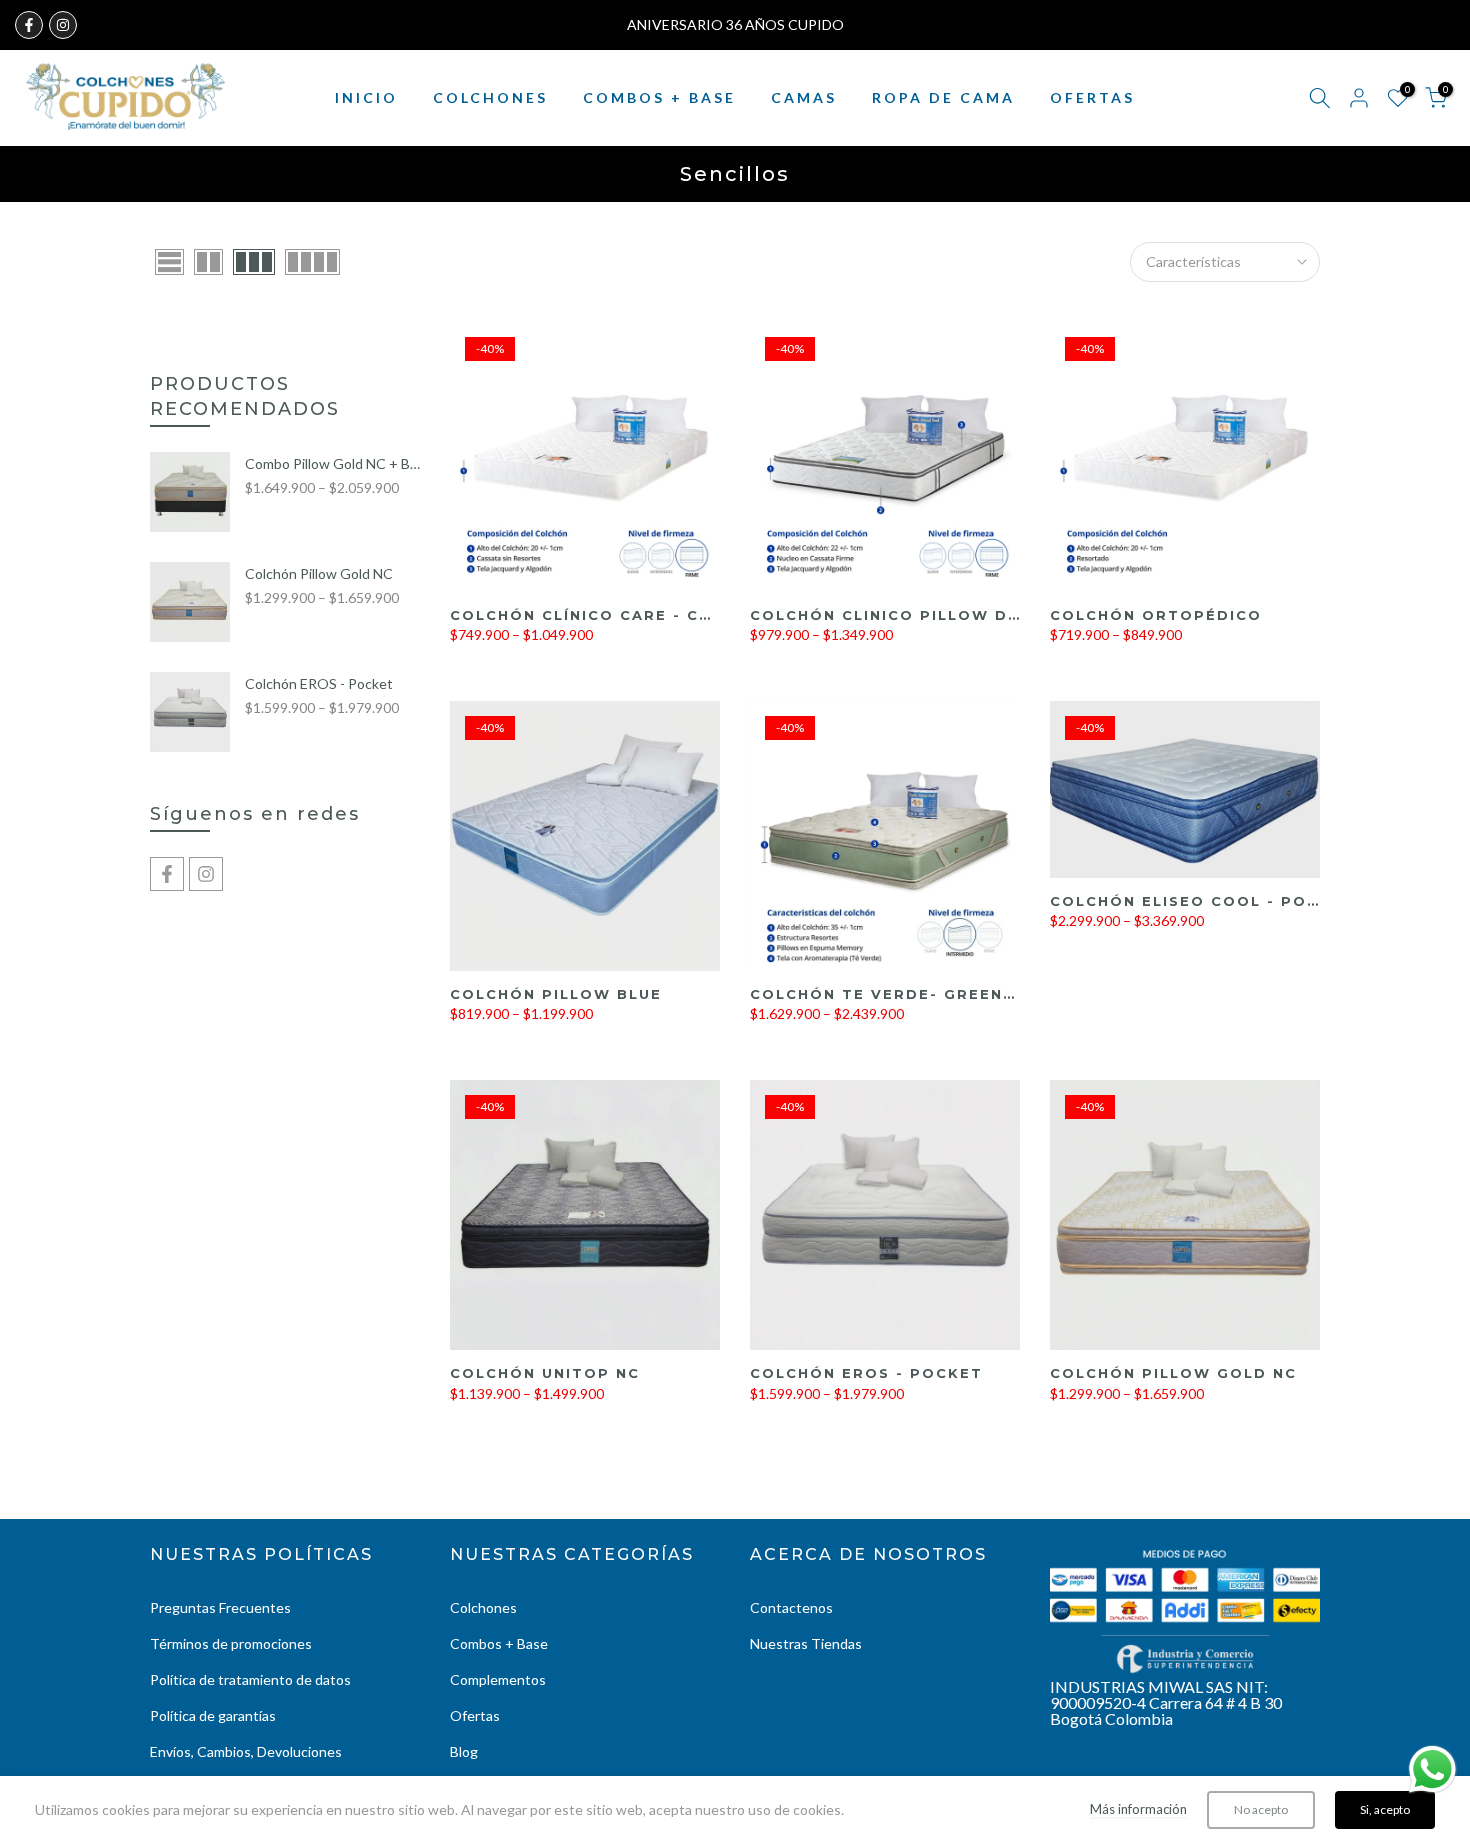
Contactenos (791, 1607)
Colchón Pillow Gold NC (1173, 1373)
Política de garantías (213, 1715)
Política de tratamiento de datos (250, 1679)
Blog (464, 1751)
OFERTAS (1092, 97)
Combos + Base (499, 1643)
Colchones (483, 1607)
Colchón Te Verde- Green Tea (897, 994)
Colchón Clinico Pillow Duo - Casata (937, 615)
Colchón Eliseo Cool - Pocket (1202, 901)
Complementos (498, 1679)
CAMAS (804, 97)
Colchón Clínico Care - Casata (604, 615)
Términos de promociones (231, 1643)
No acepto (1261, 1809)
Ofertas (475, 1715)
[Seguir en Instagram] (63, 25)
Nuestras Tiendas (806, 1643)
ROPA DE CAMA (943, 97)
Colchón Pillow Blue (556, 994)
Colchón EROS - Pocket (866, 1373)
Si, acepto (1385, 1809)
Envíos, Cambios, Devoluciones (246, 1751)
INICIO (366, 97)
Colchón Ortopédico (1156, 615)
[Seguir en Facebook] (29, 25)
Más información (1138, 1809)
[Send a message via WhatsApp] (1432, 1769)
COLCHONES (490, 97)
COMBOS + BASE (659, 97)
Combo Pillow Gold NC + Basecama (332, 463)
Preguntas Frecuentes (220, 1607)
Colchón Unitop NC (545, 1373)
